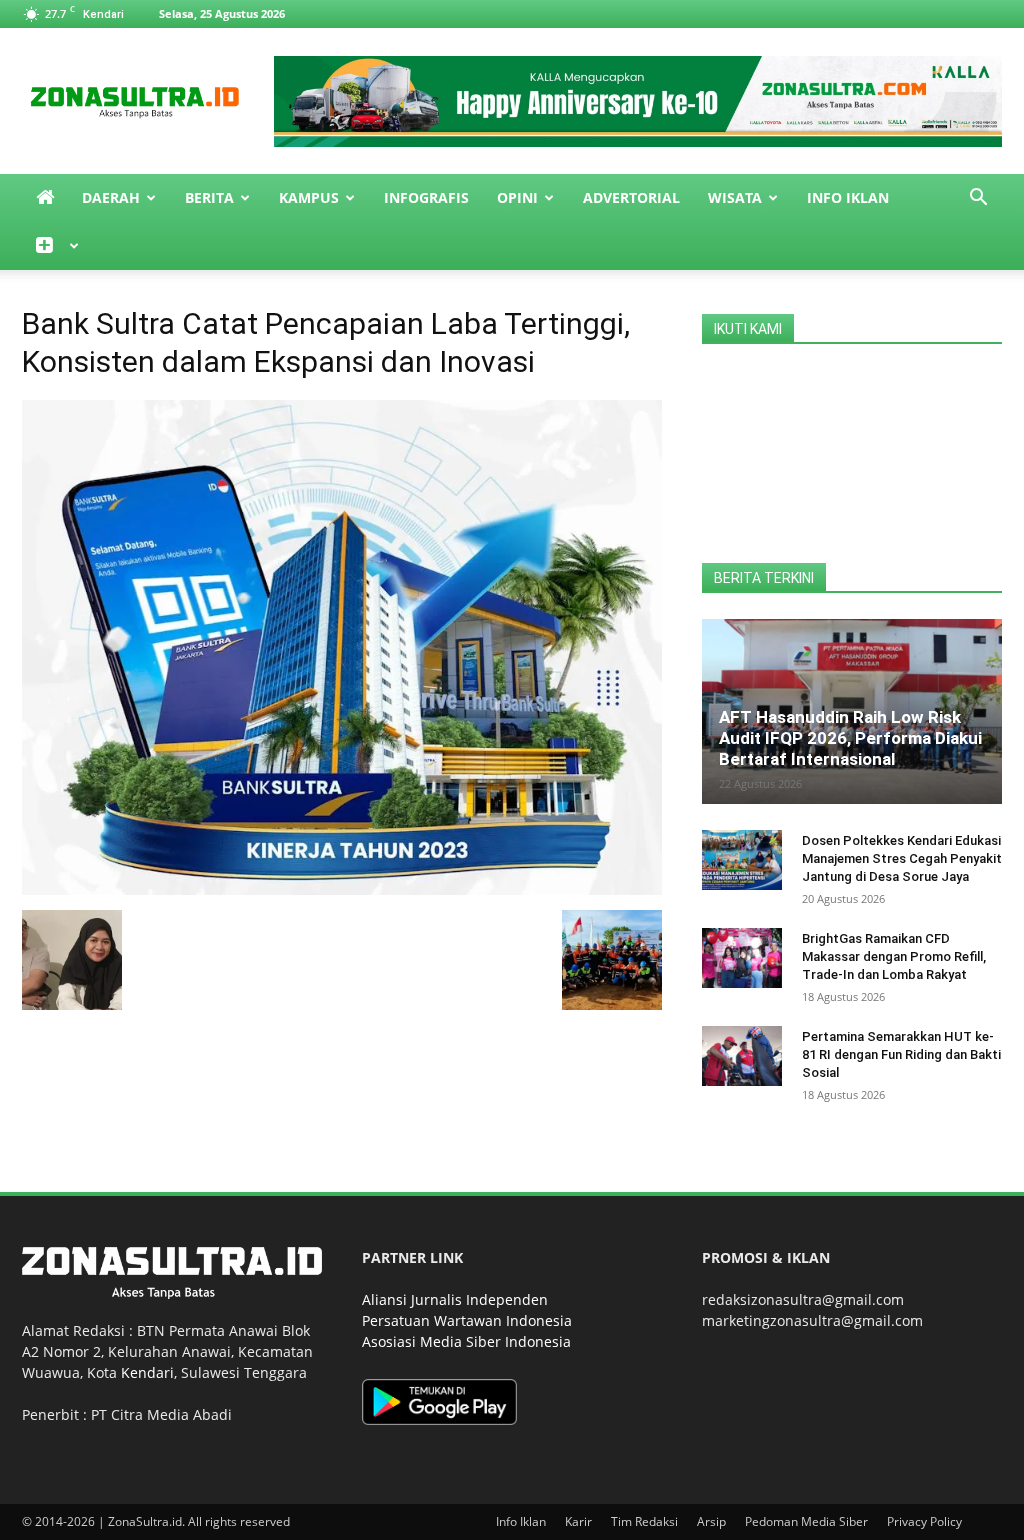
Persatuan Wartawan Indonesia (467, 1320)
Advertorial (631, 197)
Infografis (426, 197)
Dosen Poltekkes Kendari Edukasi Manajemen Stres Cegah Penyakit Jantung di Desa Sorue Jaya (902, 858)
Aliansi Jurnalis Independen (455, 1299)
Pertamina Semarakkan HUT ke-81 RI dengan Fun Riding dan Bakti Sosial (901, 1054)
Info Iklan (848, 197)
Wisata (735, 197)
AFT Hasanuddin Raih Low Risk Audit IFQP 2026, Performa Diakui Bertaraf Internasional (850, 738)
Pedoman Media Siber (806, 1521)
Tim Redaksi (644, 1521)
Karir (578, 1521)
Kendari (147, 1372)
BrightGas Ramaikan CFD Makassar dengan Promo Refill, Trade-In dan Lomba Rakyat (894, 956)
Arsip (711, 1521)
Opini (517, 197)
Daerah (111, 197)
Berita (209, 197)
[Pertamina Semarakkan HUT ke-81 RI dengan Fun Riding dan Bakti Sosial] (742, 1056)
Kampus (309, 197)
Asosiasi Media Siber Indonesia (466, 1341)
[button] (978, 199)
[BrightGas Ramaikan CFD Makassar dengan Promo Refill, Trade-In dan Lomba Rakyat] (742, 958)
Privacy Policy (924, 1521)
